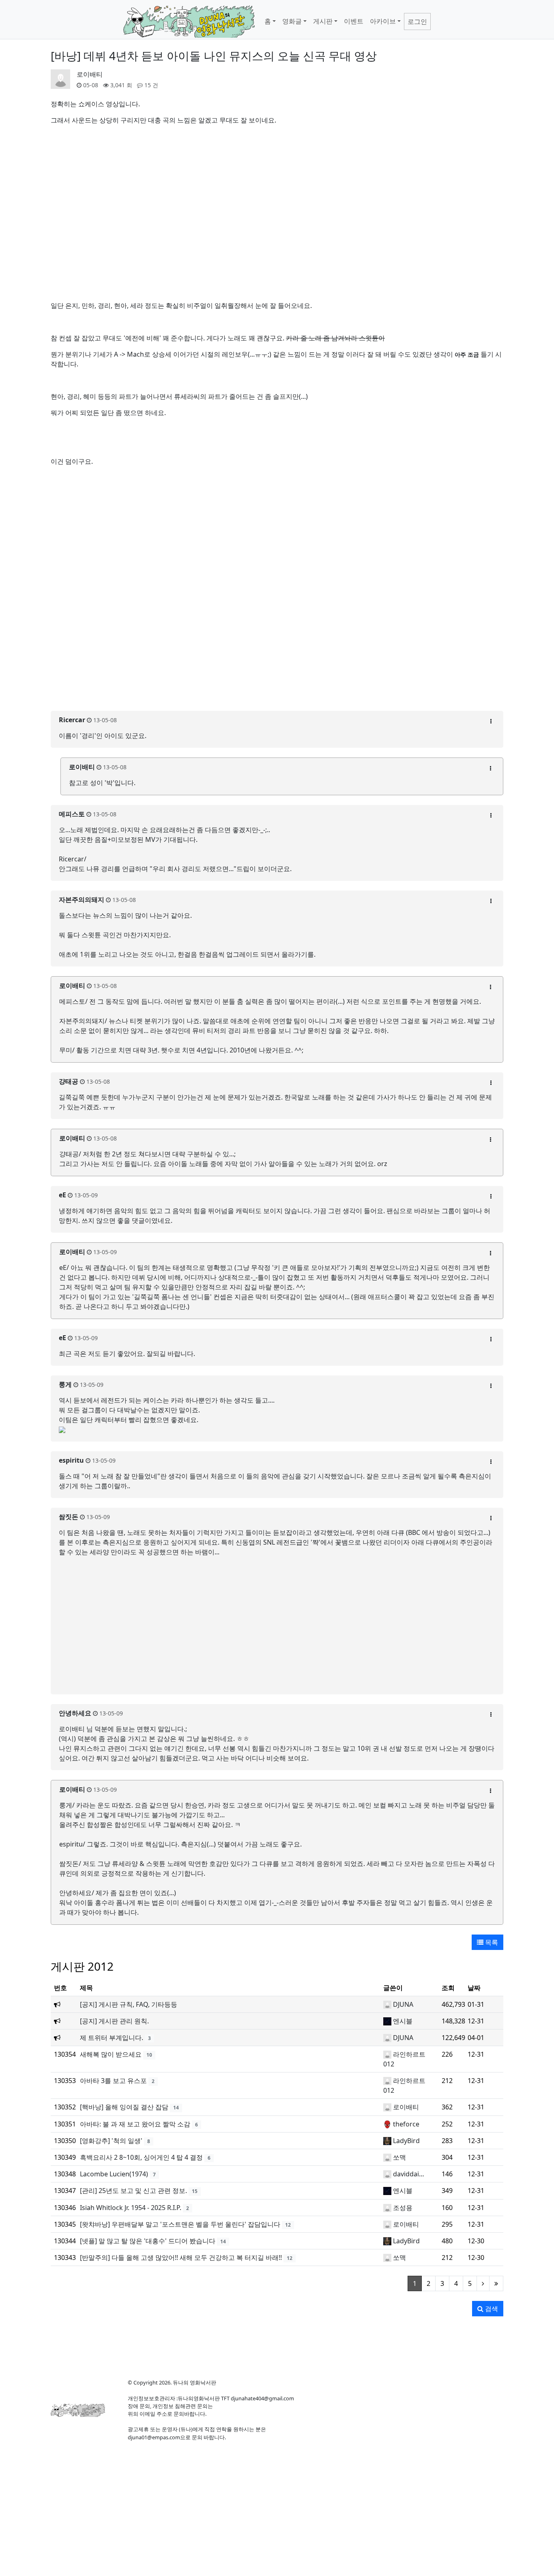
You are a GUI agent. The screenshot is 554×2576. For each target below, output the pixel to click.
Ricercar (72, 720)
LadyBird (406, 2141)
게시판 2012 (82, 1966)
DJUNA (403, 2004)
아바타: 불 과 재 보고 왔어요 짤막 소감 (135, 2124)
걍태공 (69, 1081)
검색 (491, 2309)
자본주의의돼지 (82, 900)
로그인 (417, 22)
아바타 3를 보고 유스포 (113, 2081)
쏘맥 (399, 2157)
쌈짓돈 (69, 1517)
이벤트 (354, 21)
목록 (491, 1942)
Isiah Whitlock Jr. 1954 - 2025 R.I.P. (131, 2208)
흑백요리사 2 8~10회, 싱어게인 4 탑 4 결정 (141, 2157)
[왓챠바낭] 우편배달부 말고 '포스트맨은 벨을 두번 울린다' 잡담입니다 (180, 2224)
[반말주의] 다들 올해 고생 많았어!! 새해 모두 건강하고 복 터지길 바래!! (181, 2257)
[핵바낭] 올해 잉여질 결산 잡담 (124, 2107)
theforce (406, 2124)
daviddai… (409, 2174)
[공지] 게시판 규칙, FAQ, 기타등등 (129, 2004)
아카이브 (383, 21)
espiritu (71, 1460)
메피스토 (72, 814)
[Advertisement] (277, 686)
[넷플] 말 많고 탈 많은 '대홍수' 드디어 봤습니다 (148, 2241)
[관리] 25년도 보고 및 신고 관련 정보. (133, 2191)
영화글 (292, 21)
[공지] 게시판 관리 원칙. (114, 2021)
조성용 (403, 2208)
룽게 (65, 1384)
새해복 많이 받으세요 (111, 2054)
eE (62, 1195)
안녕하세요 (75, 1713)
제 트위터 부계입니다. (112, 2038)
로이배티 (90, 74)
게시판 (323, 21)
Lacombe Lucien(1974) (114, 2174)
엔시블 (403, 2021)
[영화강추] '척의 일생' (111, 2141)
